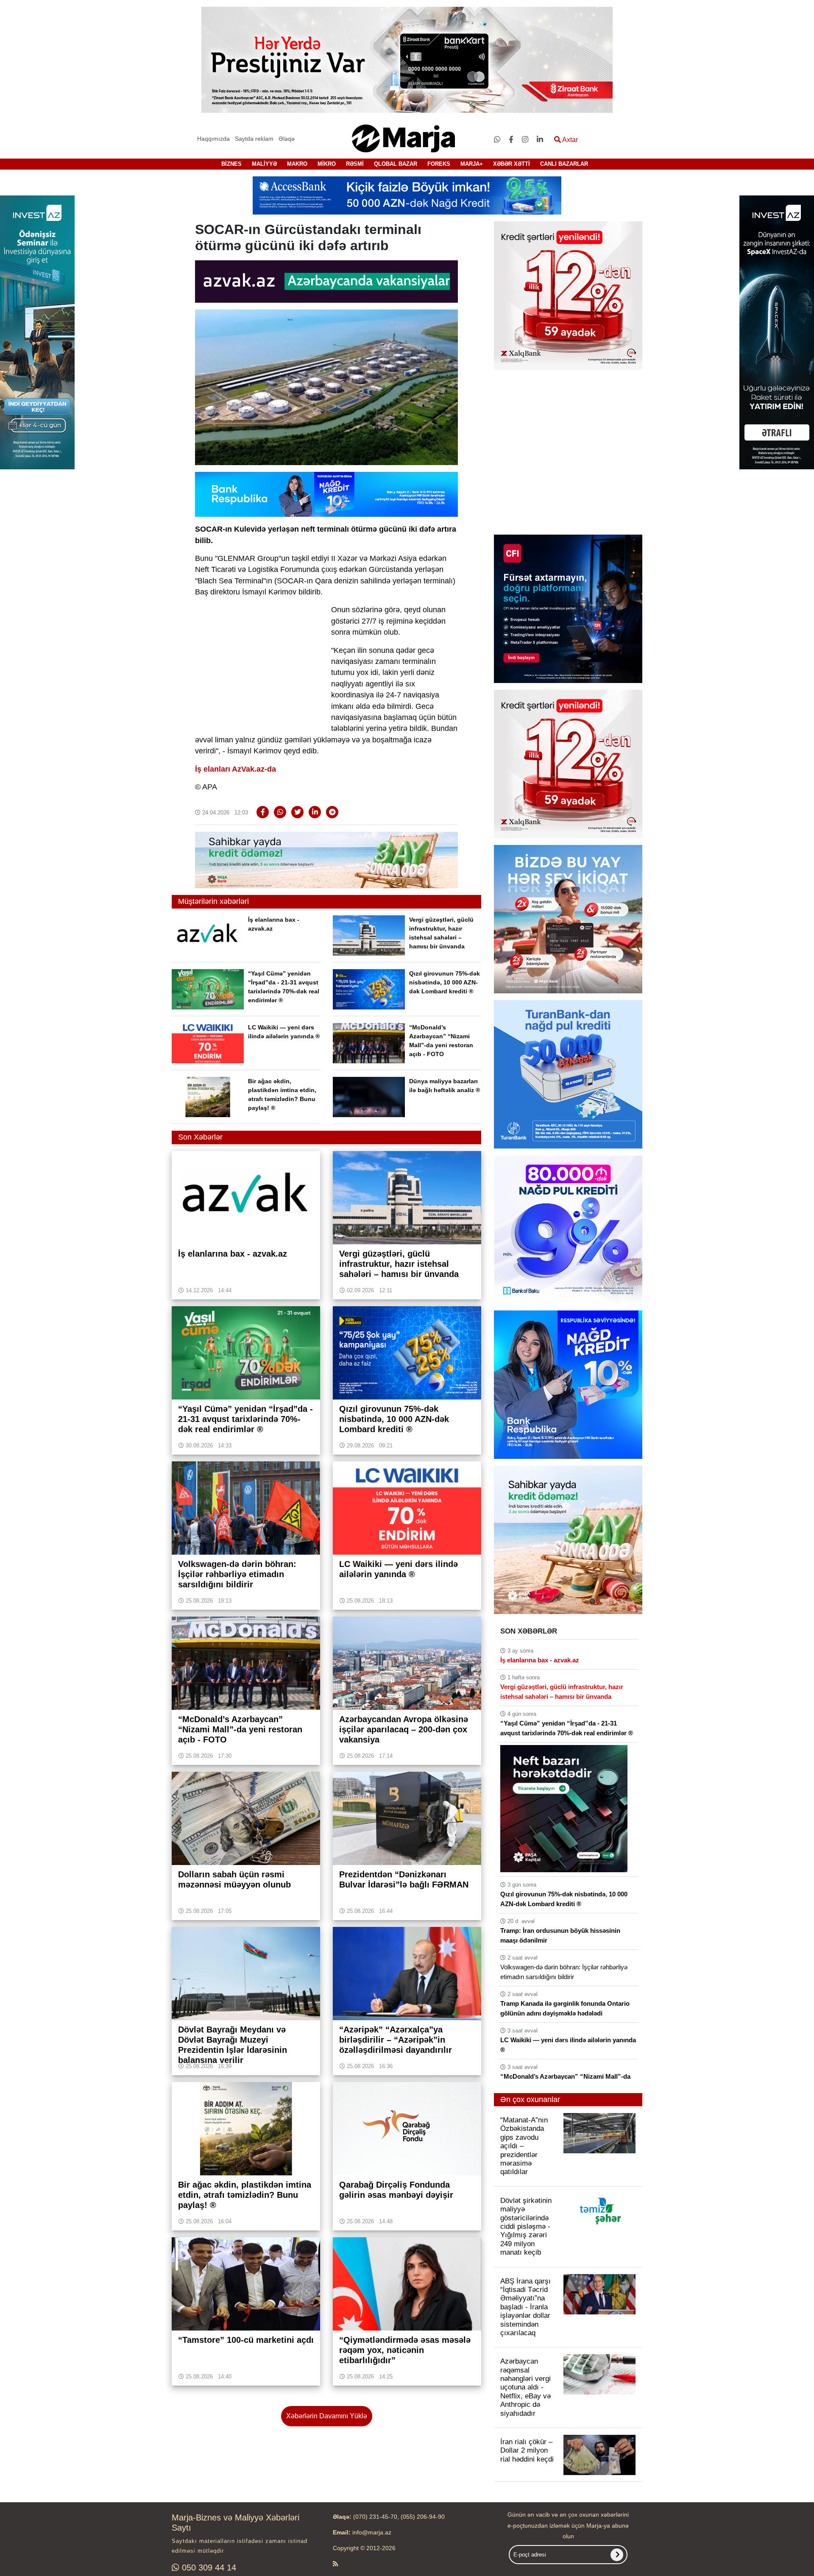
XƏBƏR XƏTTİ (512, 164)
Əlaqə (287, 139)
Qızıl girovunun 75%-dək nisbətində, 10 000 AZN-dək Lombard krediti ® (445, 982)
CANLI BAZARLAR (564, 164)
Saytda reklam (254, 139)
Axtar (569, 140)
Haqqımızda (213, 139)
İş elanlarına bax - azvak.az (540, 1660)
